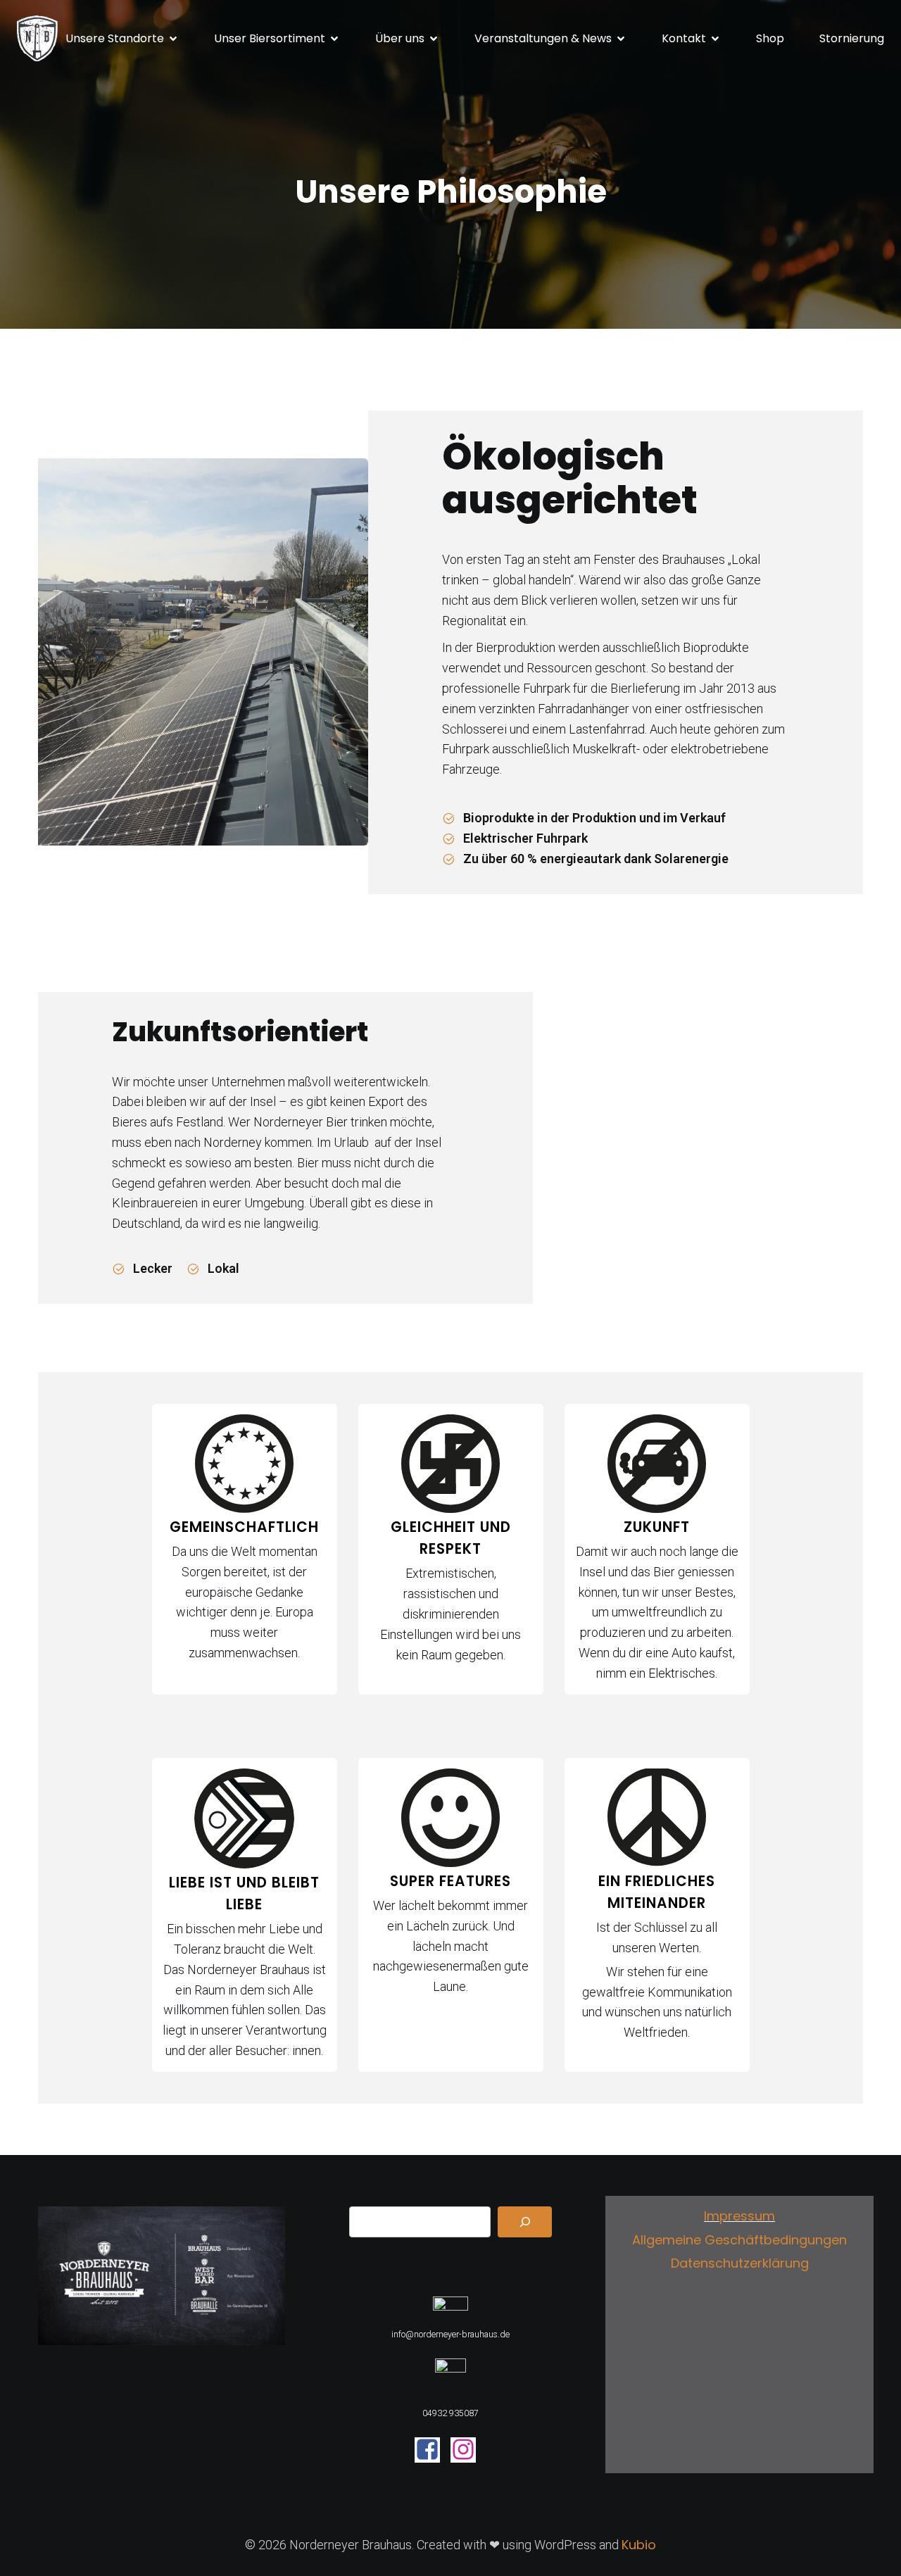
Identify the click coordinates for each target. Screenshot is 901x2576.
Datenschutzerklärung (740, 2263)
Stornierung (852, 38)
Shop (770, 38)
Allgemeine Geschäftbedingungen (739, 2240)
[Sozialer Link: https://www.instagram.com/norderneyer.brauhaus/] (468, 2450)
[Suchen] (525, 2222)
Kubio (639, 2545)
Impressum (739, 2216)
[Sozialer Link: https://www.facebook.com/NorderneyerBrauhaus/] (433, 2450)
